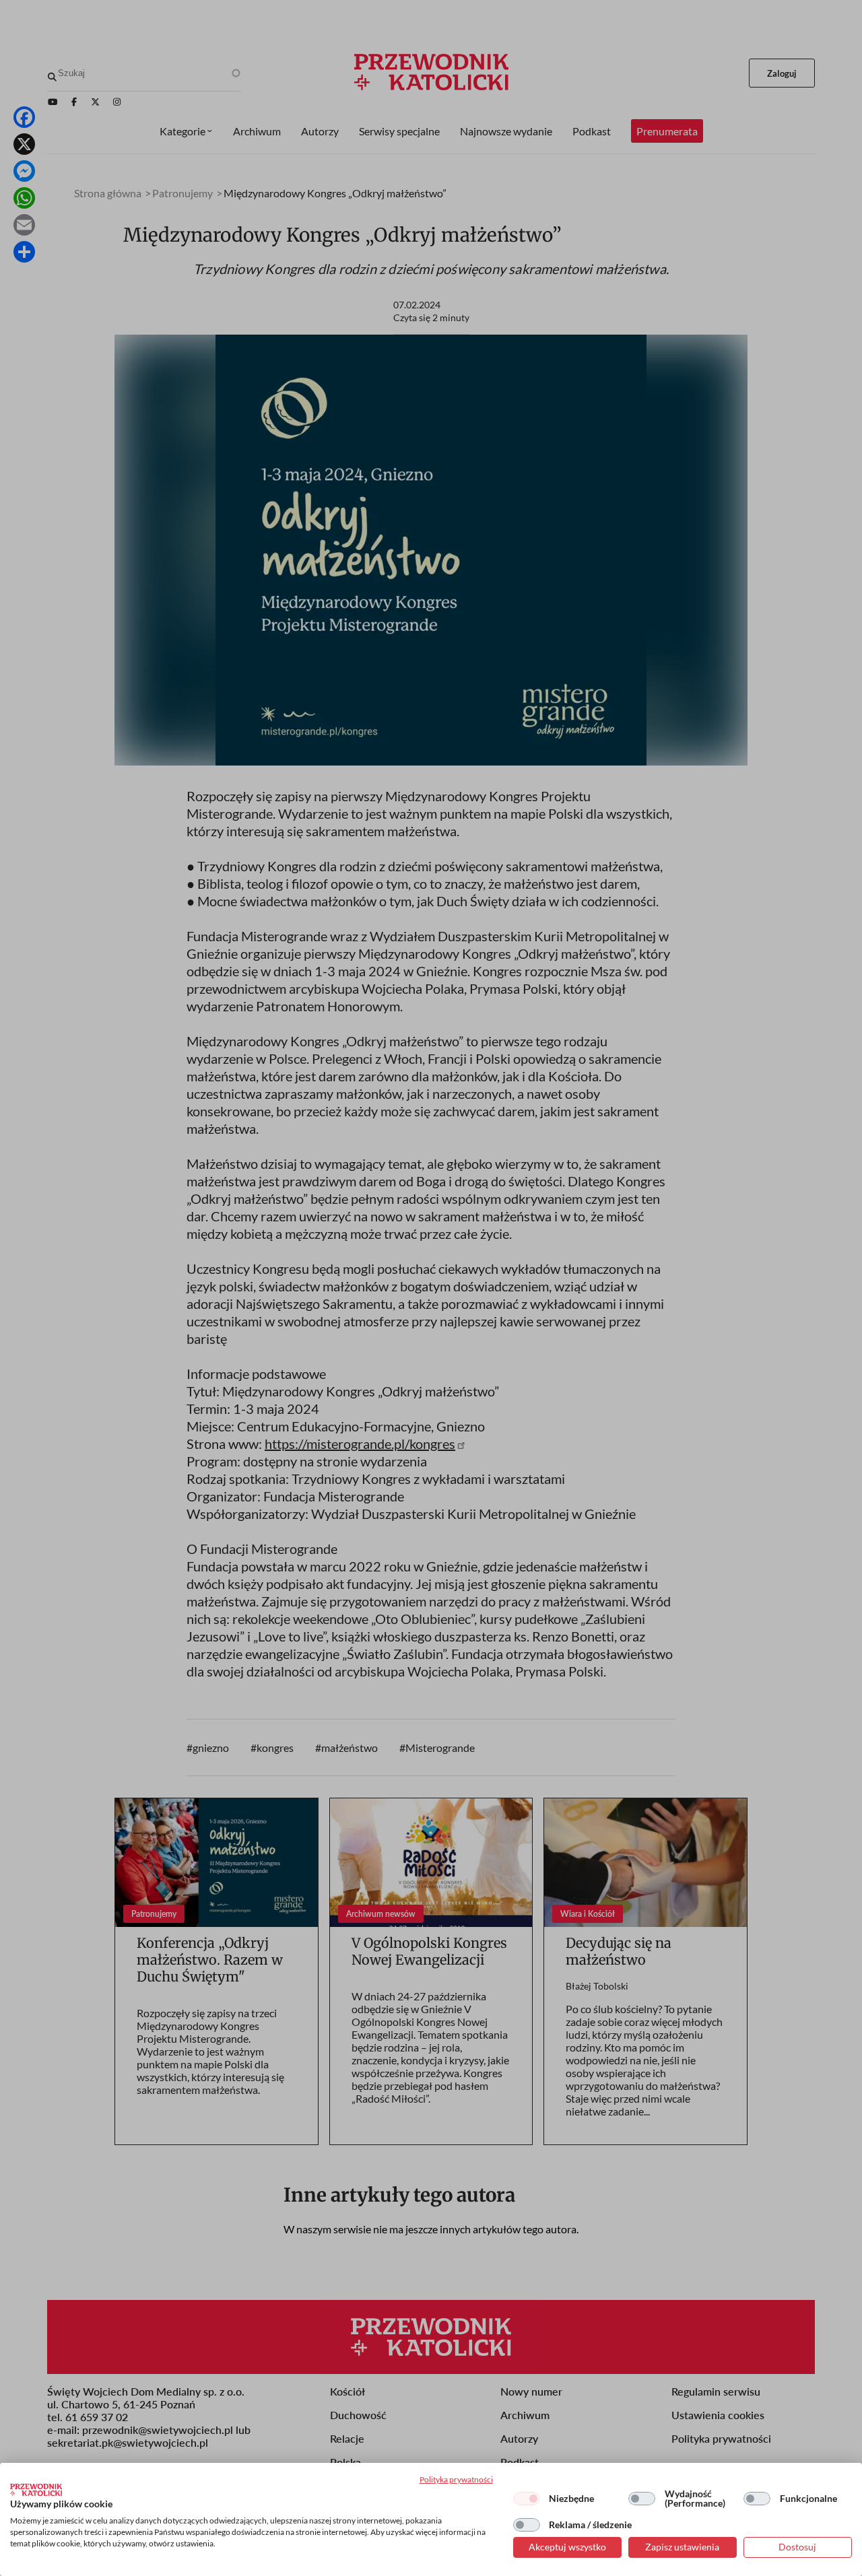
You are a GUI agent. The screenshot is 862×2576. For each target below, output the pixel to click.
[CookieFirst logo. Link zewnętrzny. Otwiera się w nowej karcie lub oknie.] (36, 2490)
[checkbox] (527, 2499)
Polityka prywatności (456, 2479)
